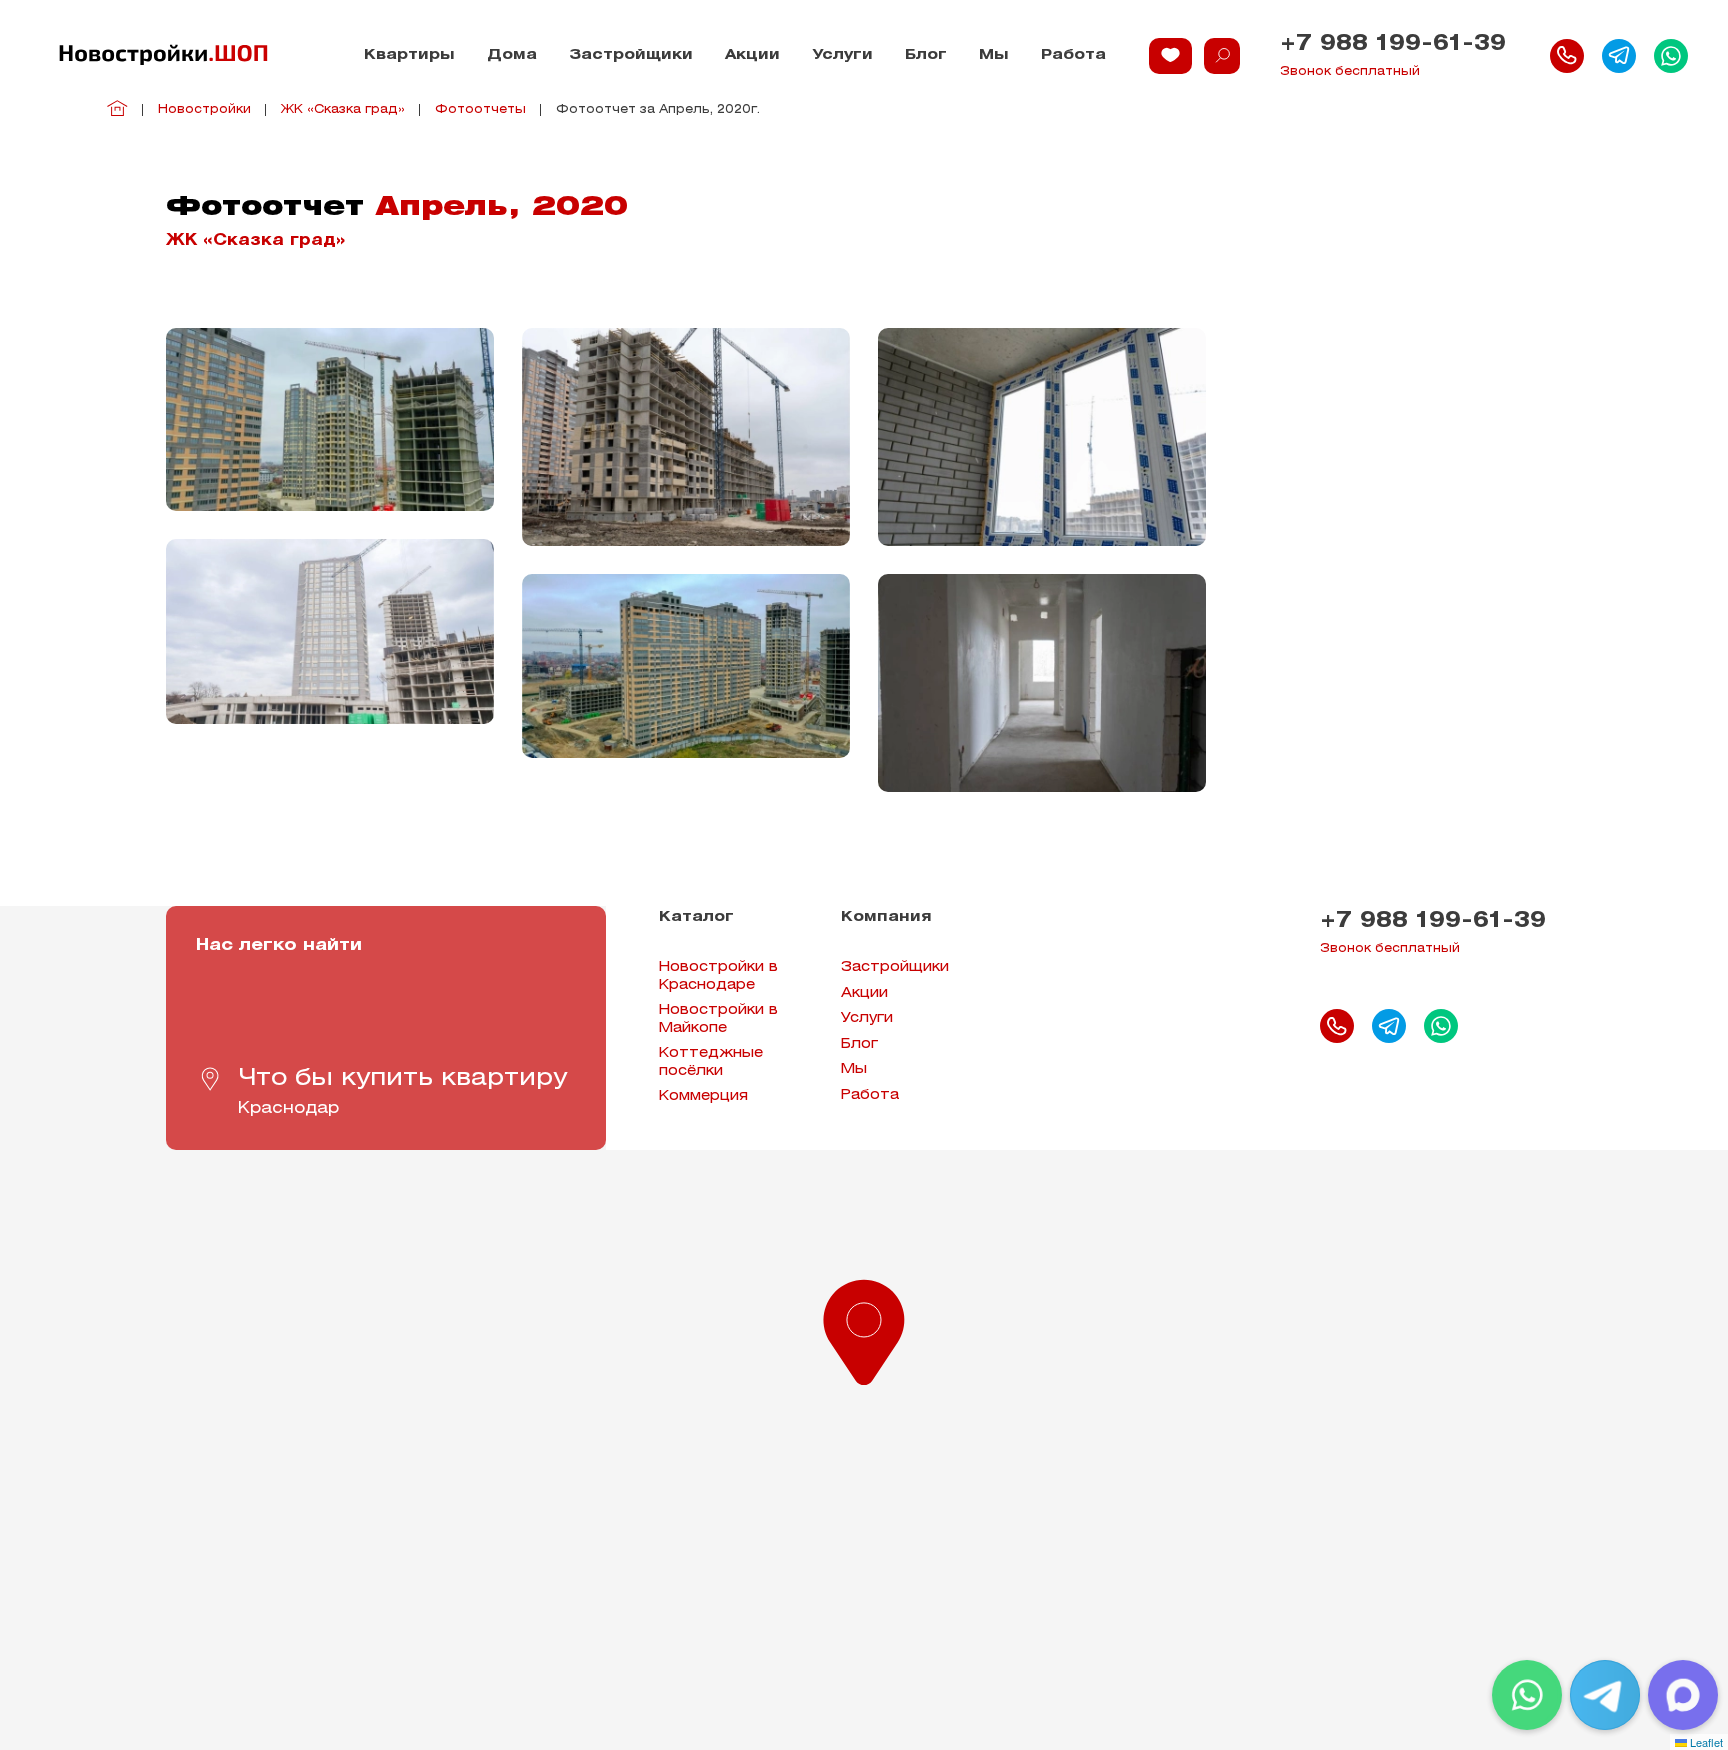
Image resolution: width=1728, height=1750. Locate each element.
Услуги (842, 55)
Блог (926, 55)
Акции (752, 55)
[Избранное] (1170, 56)
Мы (994, 55)
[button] (864, 1328)
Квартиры (409, 55)
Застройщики (631, 55)
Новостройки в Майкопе (718, 1019)
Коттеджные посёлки (711, 1062)
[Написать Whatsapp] (1671, 56)
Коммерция (703, 1096)
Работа (1073, 55)
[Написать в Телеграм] (1619, 56)
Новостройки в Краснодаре (718, 976)
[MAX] (1683, 1695)
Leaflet (1705, 1742)
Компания (886, 917)
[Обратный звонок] (1567, 56)
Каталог (696, 917)
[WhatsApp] (1527, 1695)
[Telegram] (1605, 1695)
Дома (512, 55)
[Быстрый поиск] (1222, 56)
